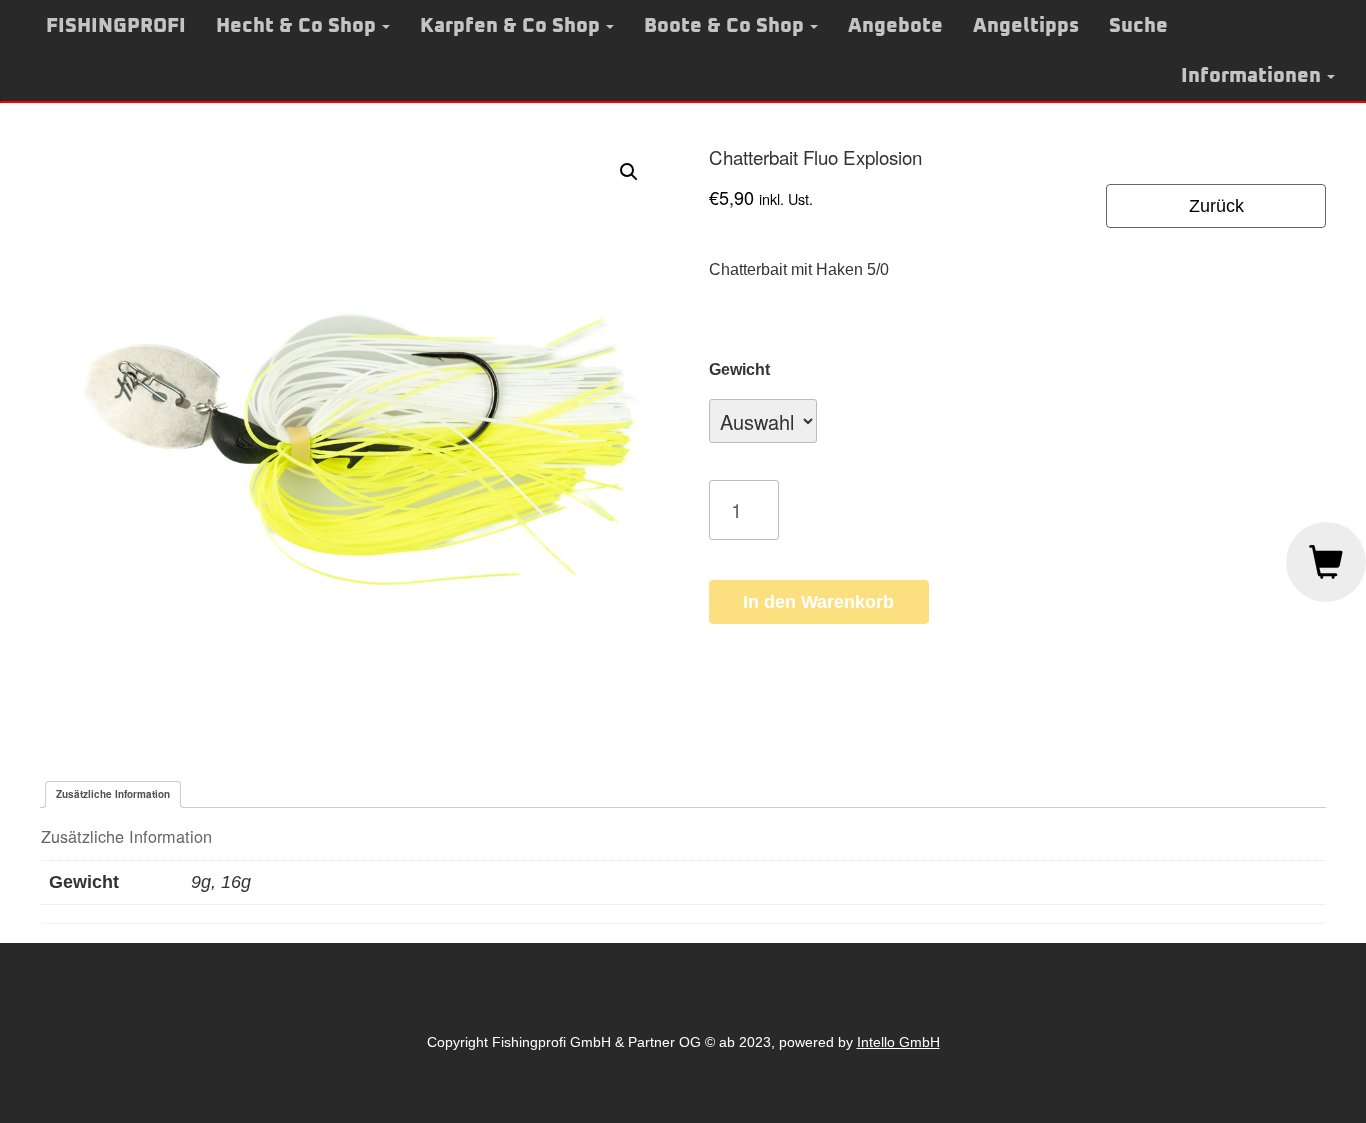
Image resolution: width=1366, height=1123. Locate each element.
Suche (1138, 26)
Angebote (895, 26)
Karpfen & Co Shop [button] (510, 26)
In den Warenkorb (818, 602)
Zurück (1216, 206)
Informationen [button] (1251, 76)
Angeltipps (1026, 26)
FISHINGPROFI (116, 26)
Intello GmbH (898, 1042)
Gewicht (739, 369)
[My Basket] (1326, 562)
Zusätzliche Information (113, 794)
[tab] (113, 794)
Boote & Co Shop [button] (724, 26)
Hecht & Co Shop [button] (296, 26)
